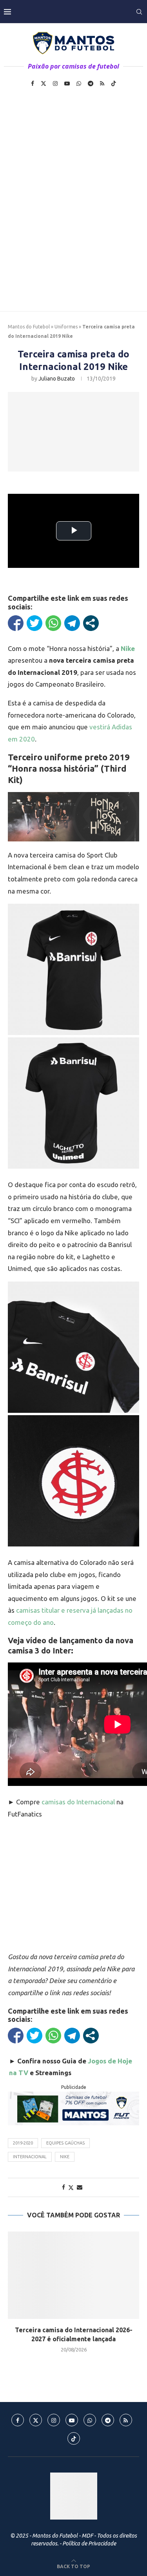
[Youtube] (67, 83)
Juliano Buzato (57, 379)
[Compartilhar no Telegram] (72, 623)
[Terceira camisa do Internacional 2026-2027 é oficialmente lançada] (73, 2275)
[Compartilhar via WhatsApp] (53, 623)
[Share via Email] (80, 2187)
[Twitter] (44, 83)
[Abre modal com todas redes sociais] (91, 623)
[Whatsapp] (79, 83)
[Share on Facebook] (64, 2187)
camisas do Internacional (78, 1802)
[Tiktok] (114, 83)
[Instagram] (55, 83)
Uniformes (66, 327)
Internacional (30, 2157)
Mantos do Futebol (29, 327)
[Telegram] (91, 83)
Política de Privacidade (89, 2543)
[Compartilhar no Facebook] (16, 623)
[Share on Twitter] (71, 2187)
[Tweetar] (34, 623)
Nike (65, 2157)
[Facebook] (33, 83)
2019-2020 (23, 2143)
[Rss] (102, 83)
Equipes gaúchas (65, 2143)
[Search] (139, 12)
